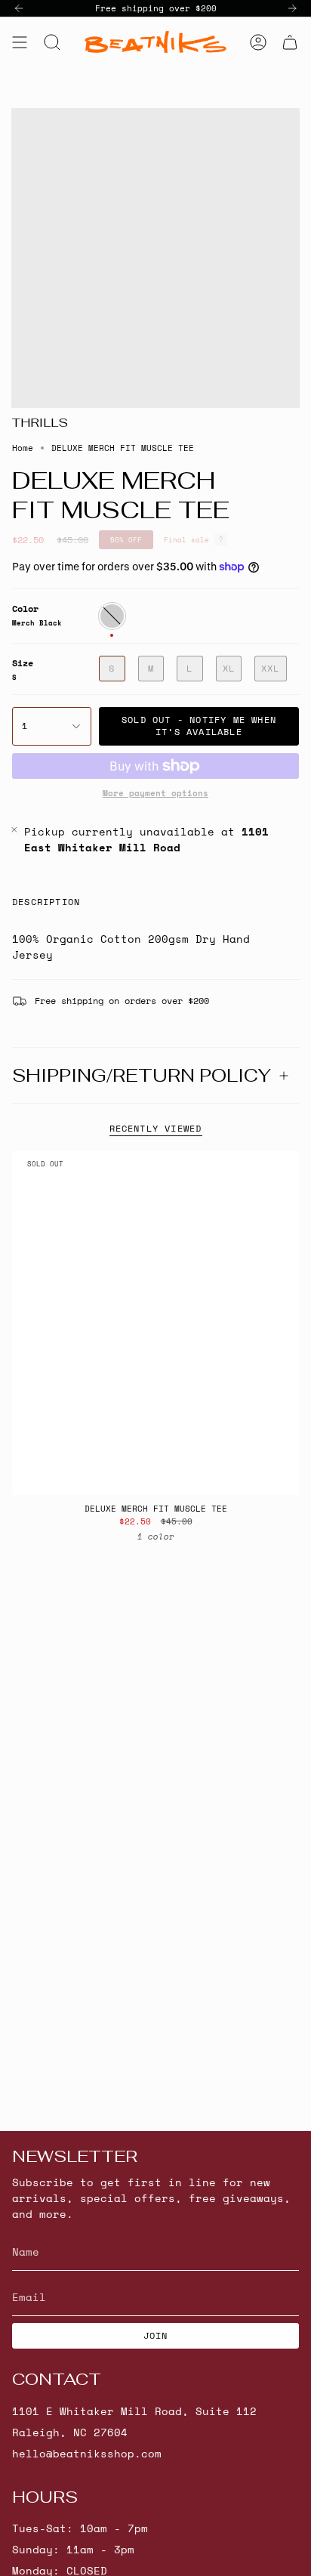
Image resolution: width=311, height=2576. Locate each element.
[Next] (292, 8)
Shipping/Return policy (142, 1075)
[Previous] (19, 8)
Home (23, 448)
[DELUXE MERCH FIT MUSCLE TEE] (155, 1323)
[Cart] (290, 42)
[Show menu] (20, 42)
